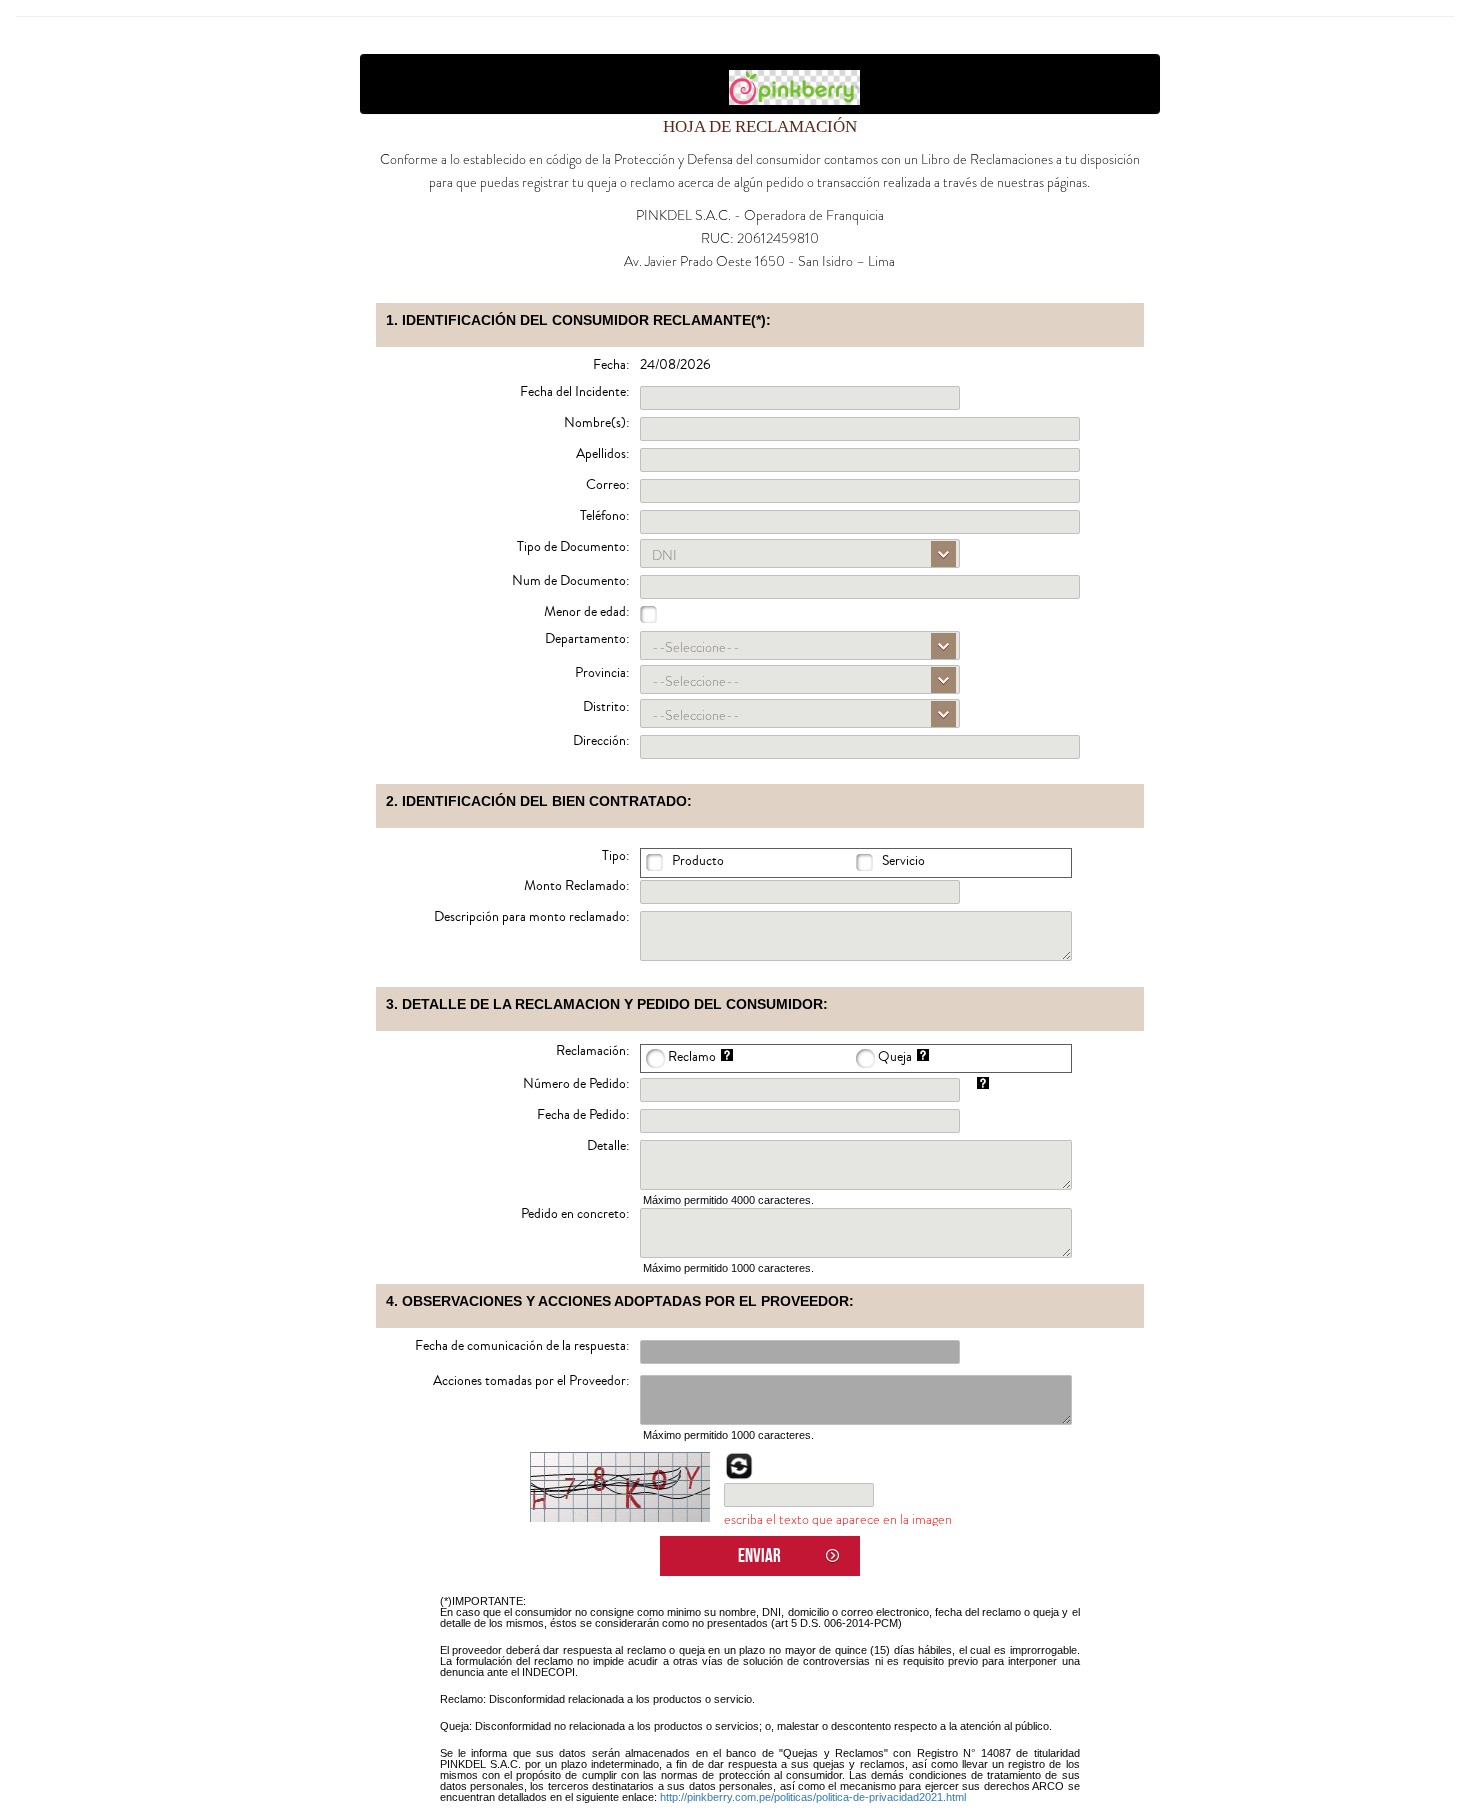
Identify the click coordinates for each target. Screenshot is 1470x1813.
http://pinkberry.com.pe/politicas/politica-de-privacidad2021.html (813, 1797)
